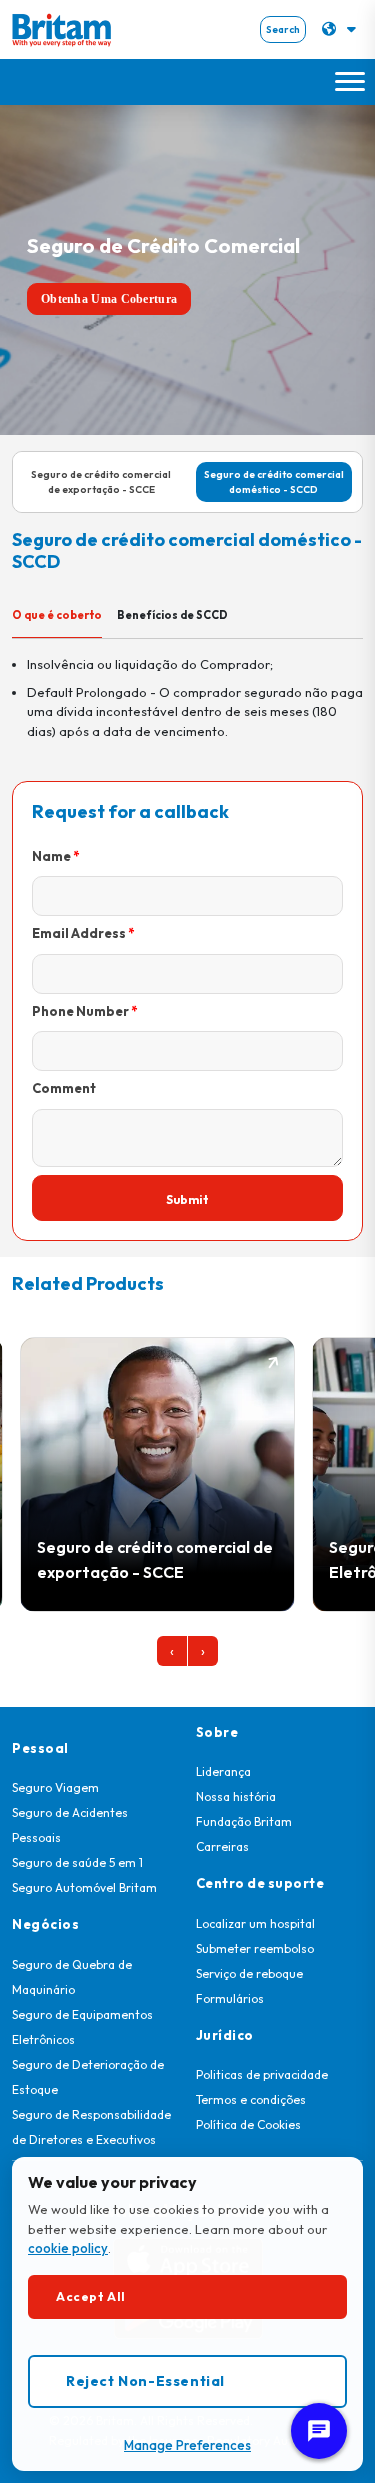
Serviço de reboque (249, 1973)
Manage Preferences (187, 2445)
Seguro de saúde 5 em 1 (77, 1862)
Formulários (230, 1998)
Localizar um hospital (255, 1923)
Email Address (79, 933)
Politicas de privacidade (262, 2074)
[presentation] (172, 1651)
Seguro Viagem (55, 1787)
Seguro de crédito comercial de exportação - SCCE (101, 482)
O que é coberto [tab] (57, 615)
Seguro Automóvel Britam (84, 1887)
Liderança (223, 1771)
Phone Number (80, 1011)
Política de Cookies (248, 2124)
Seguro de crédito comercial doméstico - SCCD (274, 482)
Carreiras (222, 1846)
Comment (64, 1088)
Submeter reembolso (255, 1948)
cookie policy (68, 2248)
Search (283, 29)
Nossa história (236, 1796)
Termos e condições (251, 2099)
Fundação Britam (244, 1821)
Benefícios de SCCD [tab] (172, 615)
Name (51, 856)
